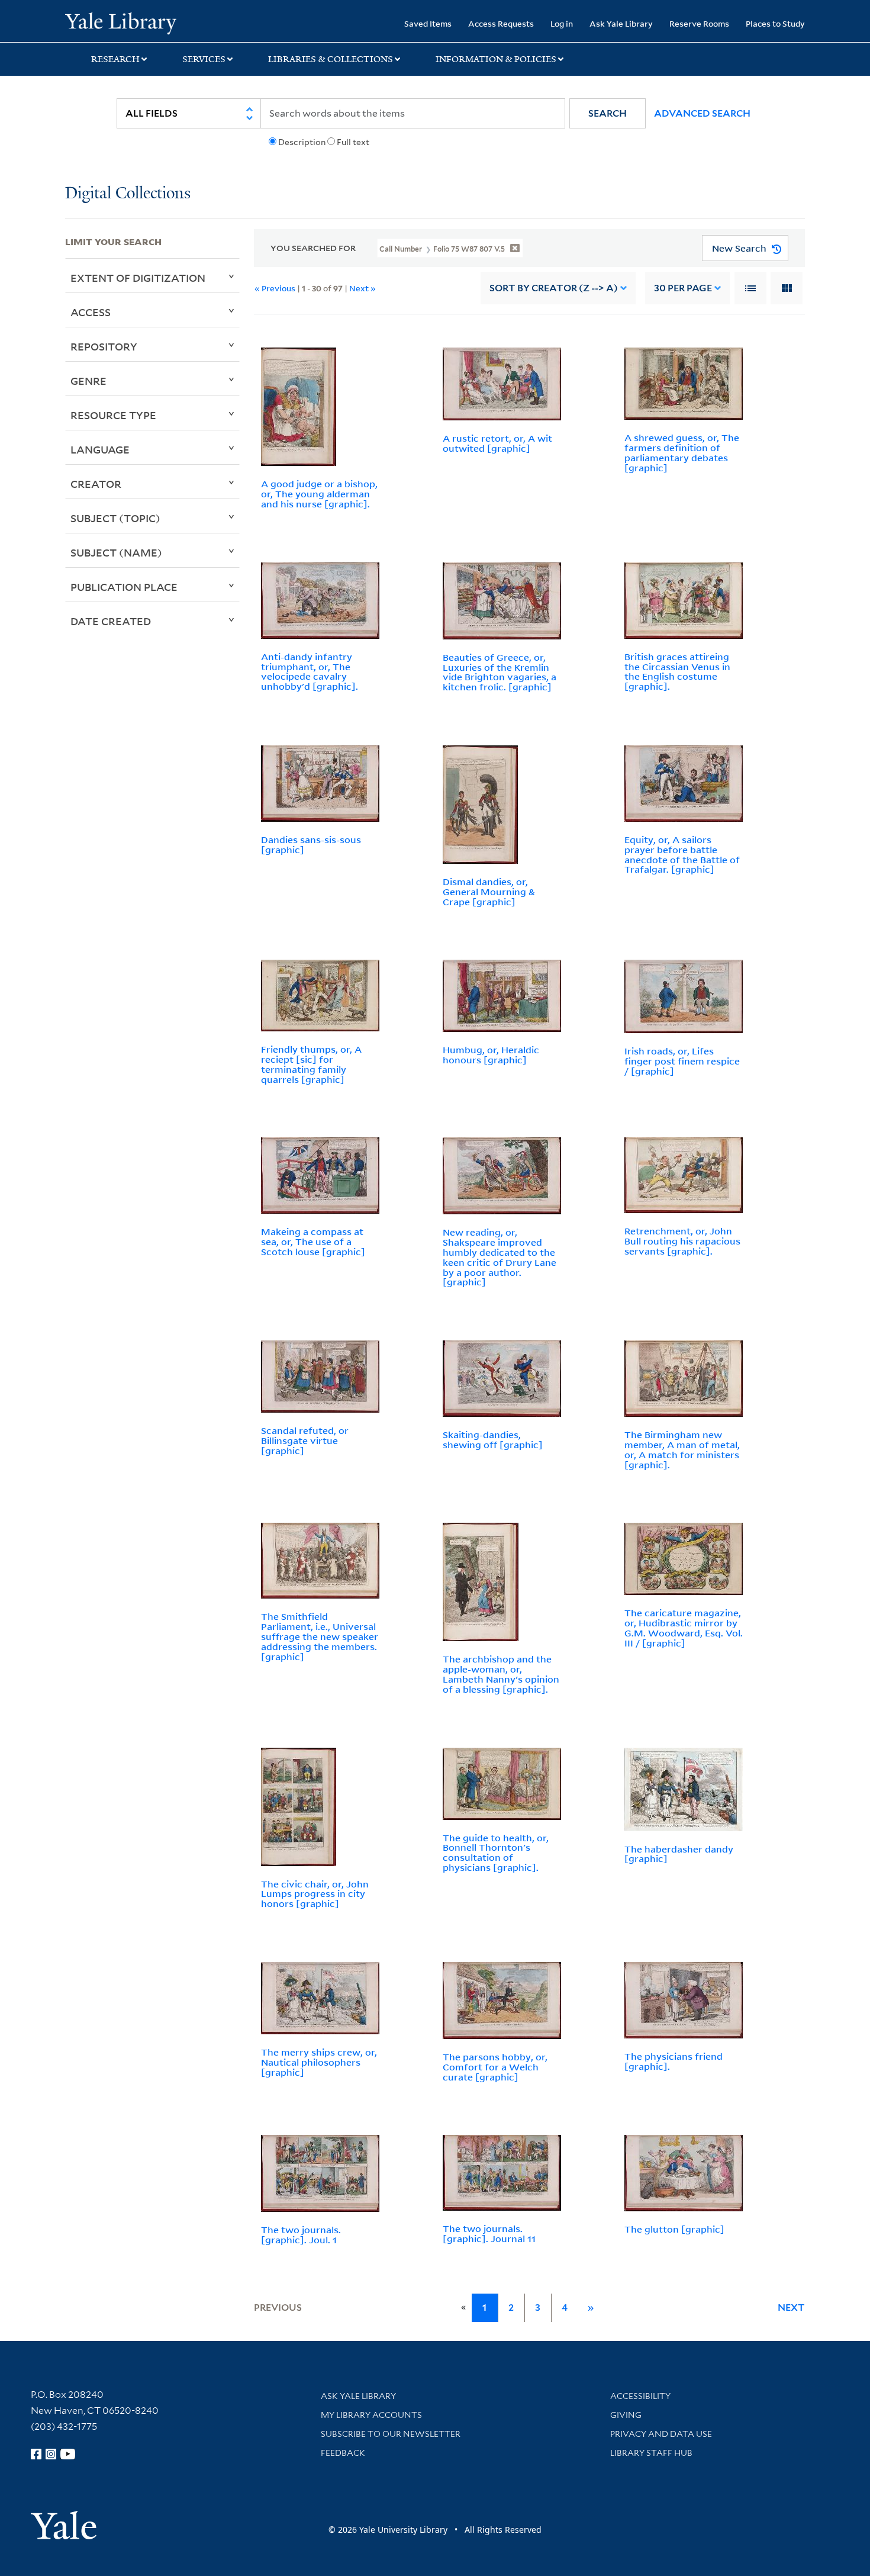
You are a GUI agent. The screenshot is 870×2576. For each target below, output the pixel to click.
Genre (88, 381)
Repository (104, 346)
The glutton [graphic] (674, 2229)
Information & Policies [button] (496, 59)
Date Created (111, 621)
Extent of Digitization (138, 278)
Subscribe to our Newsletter (391, 2434)
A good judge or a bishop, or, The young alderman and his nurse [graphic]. (319, 494)
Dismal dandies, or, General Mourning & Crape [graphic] (489, 892)
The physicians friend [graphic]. (674, 2061)
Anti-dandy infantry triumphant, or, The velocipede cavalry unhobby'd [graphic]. (310, 671)
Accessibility (640, 2396)
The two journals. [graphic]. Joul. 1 (301, 2235)
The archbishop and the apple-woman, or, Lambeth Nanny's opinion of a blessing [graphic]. (501, 1674)
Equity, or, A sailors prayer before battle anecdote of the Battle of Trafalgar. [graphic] (682, 854)
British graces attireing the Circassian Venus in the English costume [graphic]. (677, 671)
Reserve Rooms (699, 23)
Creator (96, 484)
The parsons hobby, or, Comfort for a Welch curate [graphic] (495, 2067)
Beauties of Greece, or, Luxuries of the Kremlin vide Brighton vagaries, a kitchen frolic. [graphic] (500, 672)
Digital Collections (128, 194)
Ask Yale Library (621, 23)
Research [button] (115, 59)
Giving (626, 2415)
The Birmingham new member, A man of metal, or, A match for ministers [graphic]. (682, 1449)
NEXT (791, 2308)
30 (683, 288)
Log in (562, 23)
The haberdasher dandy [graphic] (679, 1854)
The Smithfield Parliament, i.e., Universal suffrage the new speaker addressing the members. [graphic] (320, 1636)
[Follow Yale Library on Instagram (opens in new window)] (51, 2454)
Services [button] (204, 59)
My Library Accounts (371, 2415)
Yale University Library (120, 22)
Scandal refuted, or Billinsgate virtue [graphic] (305, 1440)
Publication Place (124, 587)
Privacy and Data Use (661, 2434)
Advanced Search (702, 113)
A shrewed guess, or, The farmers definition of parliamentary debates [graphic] (682, 452)
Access (91, 312)
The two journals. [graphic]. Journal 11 (489, 2234)
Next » (362, 288)
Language (100, 449)
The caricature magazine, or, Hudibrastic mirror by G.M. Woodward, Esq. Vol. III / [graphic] (684, 1628)
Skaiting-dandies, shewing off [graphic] (493, 1440)
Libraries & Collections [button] (331, 59)
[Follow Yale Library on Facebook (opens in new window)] (36, 2454)
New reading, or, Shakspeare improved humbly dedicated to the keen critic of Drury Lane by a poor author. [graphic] (500, 1257)
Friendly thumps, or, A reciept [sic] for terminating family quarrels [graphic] (311, 1064)
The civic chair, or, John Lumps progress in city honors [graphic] (315, 1894)
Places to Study (775, 23)
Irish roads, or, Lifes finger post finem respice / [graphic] (682, 1061)
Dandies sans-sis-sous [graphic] (311, 845)
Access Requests (501, 23)
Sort (554, 288)
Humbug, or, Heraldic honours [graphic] (491, 1055)
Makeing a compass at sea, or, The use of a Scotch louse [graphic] (313, 1242)
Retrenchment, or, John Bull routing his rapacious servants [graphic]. (682, 1241)
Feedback (343, 2453)
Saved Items (428, 23)
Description (302, 142)
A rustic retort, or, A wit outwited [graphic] (497, 443)
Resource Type (113, 415)
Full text (353, 142)
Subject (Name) (116, 552)
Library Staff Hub (651, 2453)
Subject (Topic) (115, 518)
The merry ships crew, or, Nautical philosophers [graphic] (319, 2062)
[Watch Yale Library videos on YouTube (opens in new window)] (68, 2454)
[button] (608, 113)
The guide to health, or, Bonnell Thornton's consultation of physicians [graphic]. (496, 1853)
